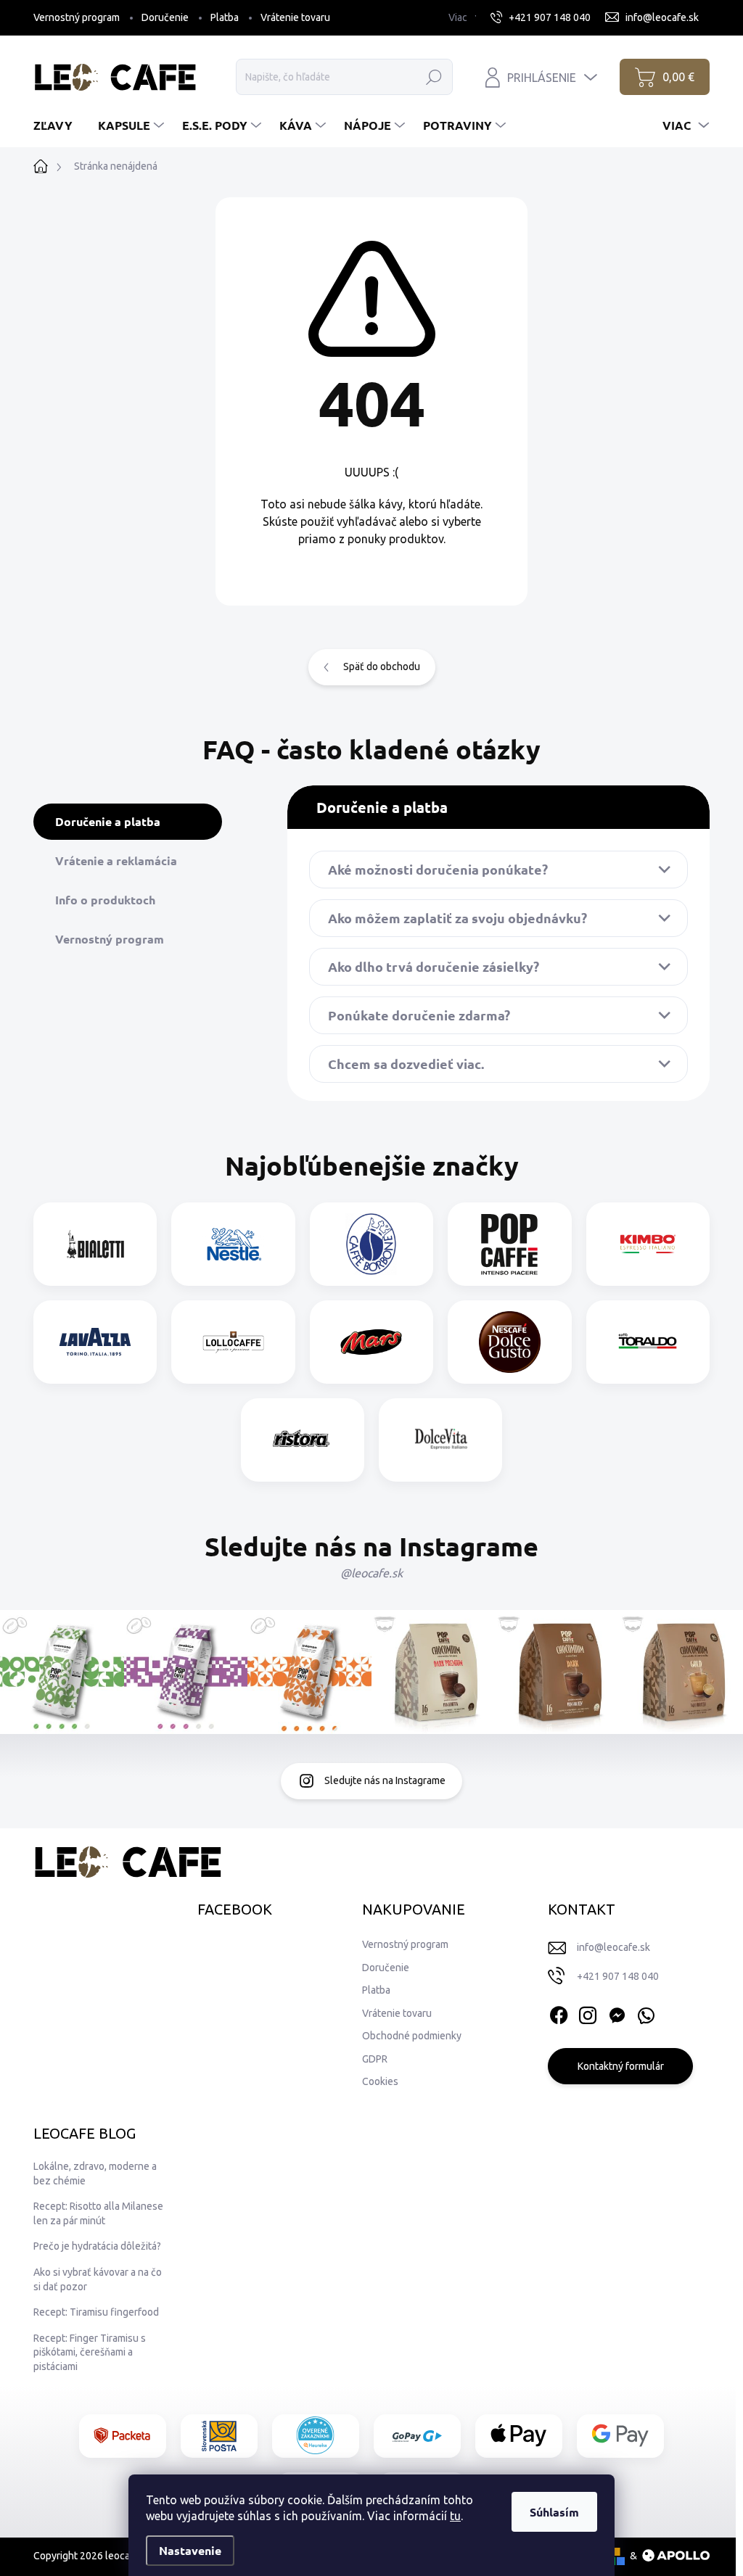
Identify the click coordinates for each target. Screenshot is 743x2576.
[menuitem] (58, 125)
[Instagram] (588, 2012)
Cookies (380, 2081)
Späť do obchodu (382, 666)
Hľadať (434, 77)
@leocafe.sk (371, 1573)
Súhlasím (554, 2512)
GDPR (375, 2059)
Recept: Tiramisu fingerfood (96, 2312)
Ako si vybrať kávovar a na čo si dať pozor (98, 2279)
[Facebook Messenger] (617, 2012)
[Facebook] (559, 2012)
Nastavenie (190, 2550)
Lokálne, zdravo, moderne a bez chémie (95, 2173)
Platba (225, 17)
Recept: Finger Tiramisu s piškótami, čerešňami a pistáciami (90, 2352)
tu (455, 2516)
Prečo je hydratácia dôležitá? (97, 2246)
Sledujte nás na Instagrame (385, 1780)
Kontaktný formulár (621, 2066)
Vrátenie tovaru (295, 17)
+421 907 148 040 (618, 1976)
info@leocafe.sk (613, 1947)
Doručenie (165, 17)
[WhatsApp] (646, 2012)
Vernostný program (77, 17)
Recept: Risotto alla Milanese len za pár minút (98, 2213)
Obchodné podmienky (412, 2036)
